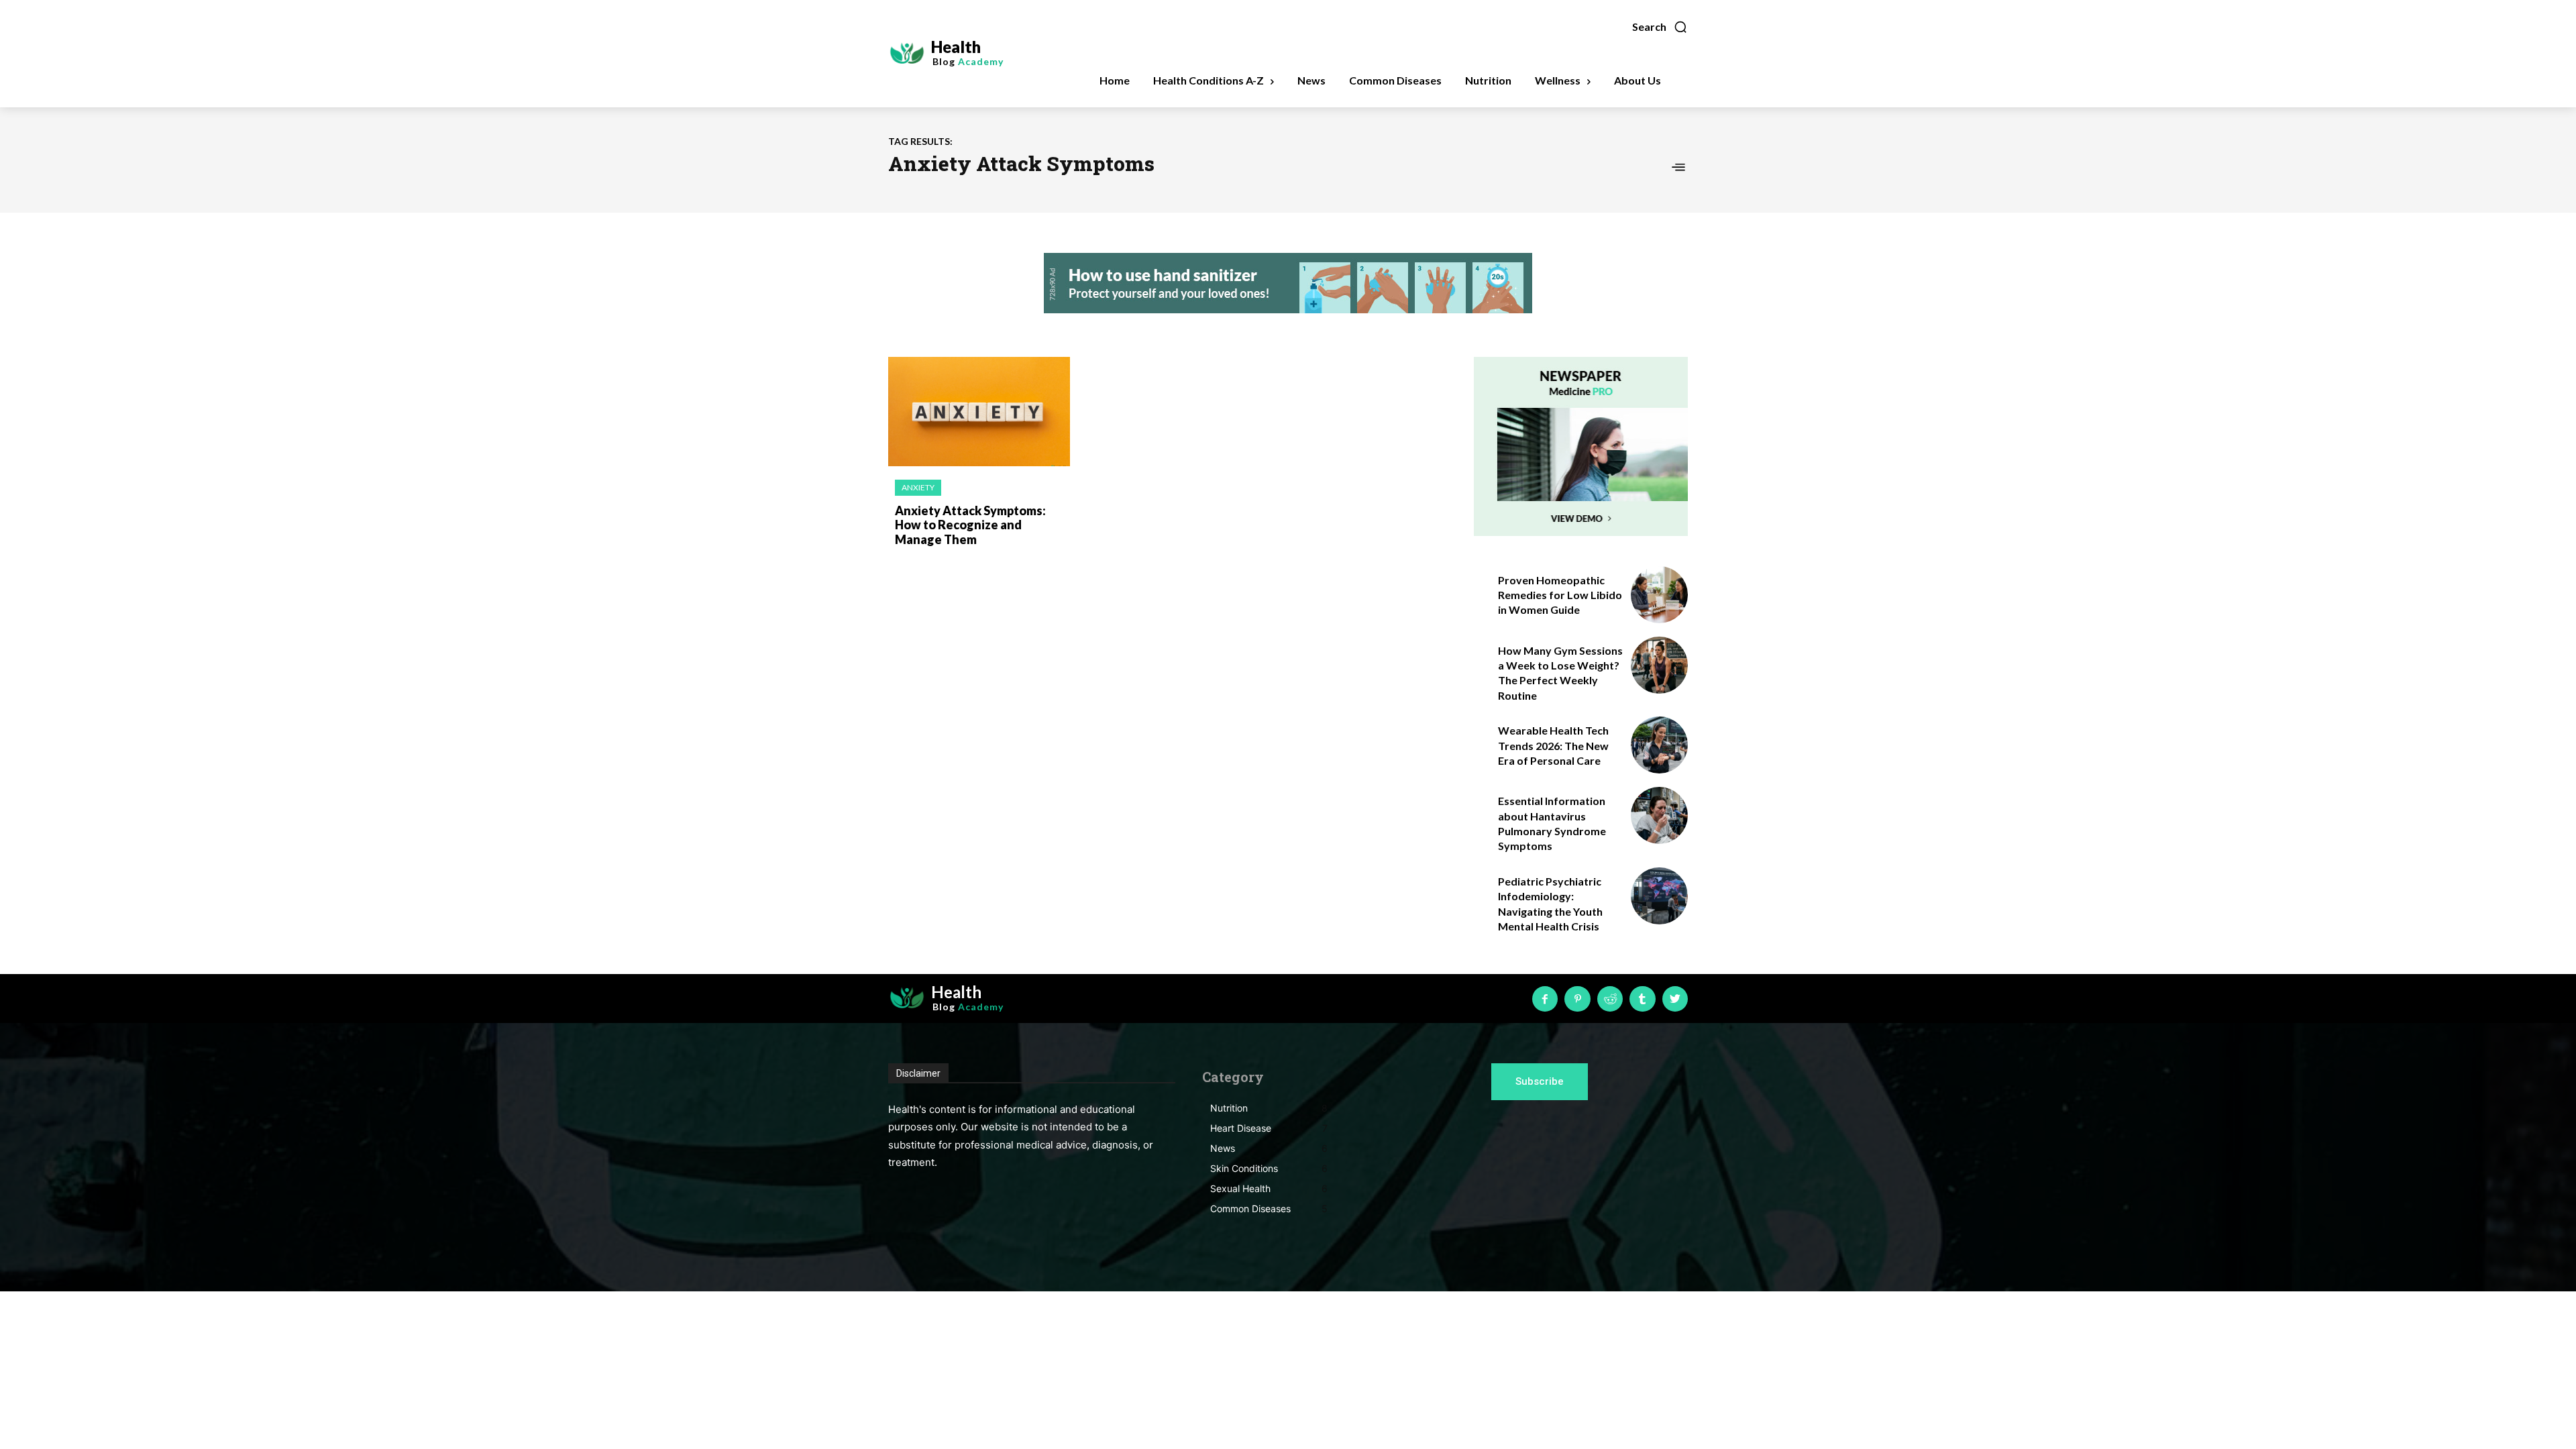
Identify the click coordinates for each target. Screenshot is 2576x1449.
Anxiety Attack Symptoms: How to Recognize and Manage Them (970, 525)
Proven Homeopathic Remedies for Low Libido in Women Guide (1560, 595)
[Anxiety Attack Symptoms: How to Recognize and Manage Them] (979, 412)
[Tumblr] (1642, 999)
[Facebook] (1545, 999)
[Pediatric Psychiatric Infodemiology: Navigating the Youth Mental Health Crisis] (1659, 896)
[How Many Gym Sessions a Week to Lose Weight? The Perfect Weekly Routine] (1659, 665)
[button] (1660, 27)
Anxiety (918, 487)
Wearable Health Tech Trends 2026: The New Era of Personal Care (1553, 745)
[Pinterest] (1577, 999)
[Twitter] (1675, 999)
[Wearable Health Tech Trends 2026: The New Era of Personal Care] (1659, 745)
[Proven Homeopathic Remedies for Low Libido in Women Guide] (1659, 595)
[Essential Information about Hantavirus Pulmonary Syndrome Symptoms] (1659, 815)
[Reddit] (1610, 999)
